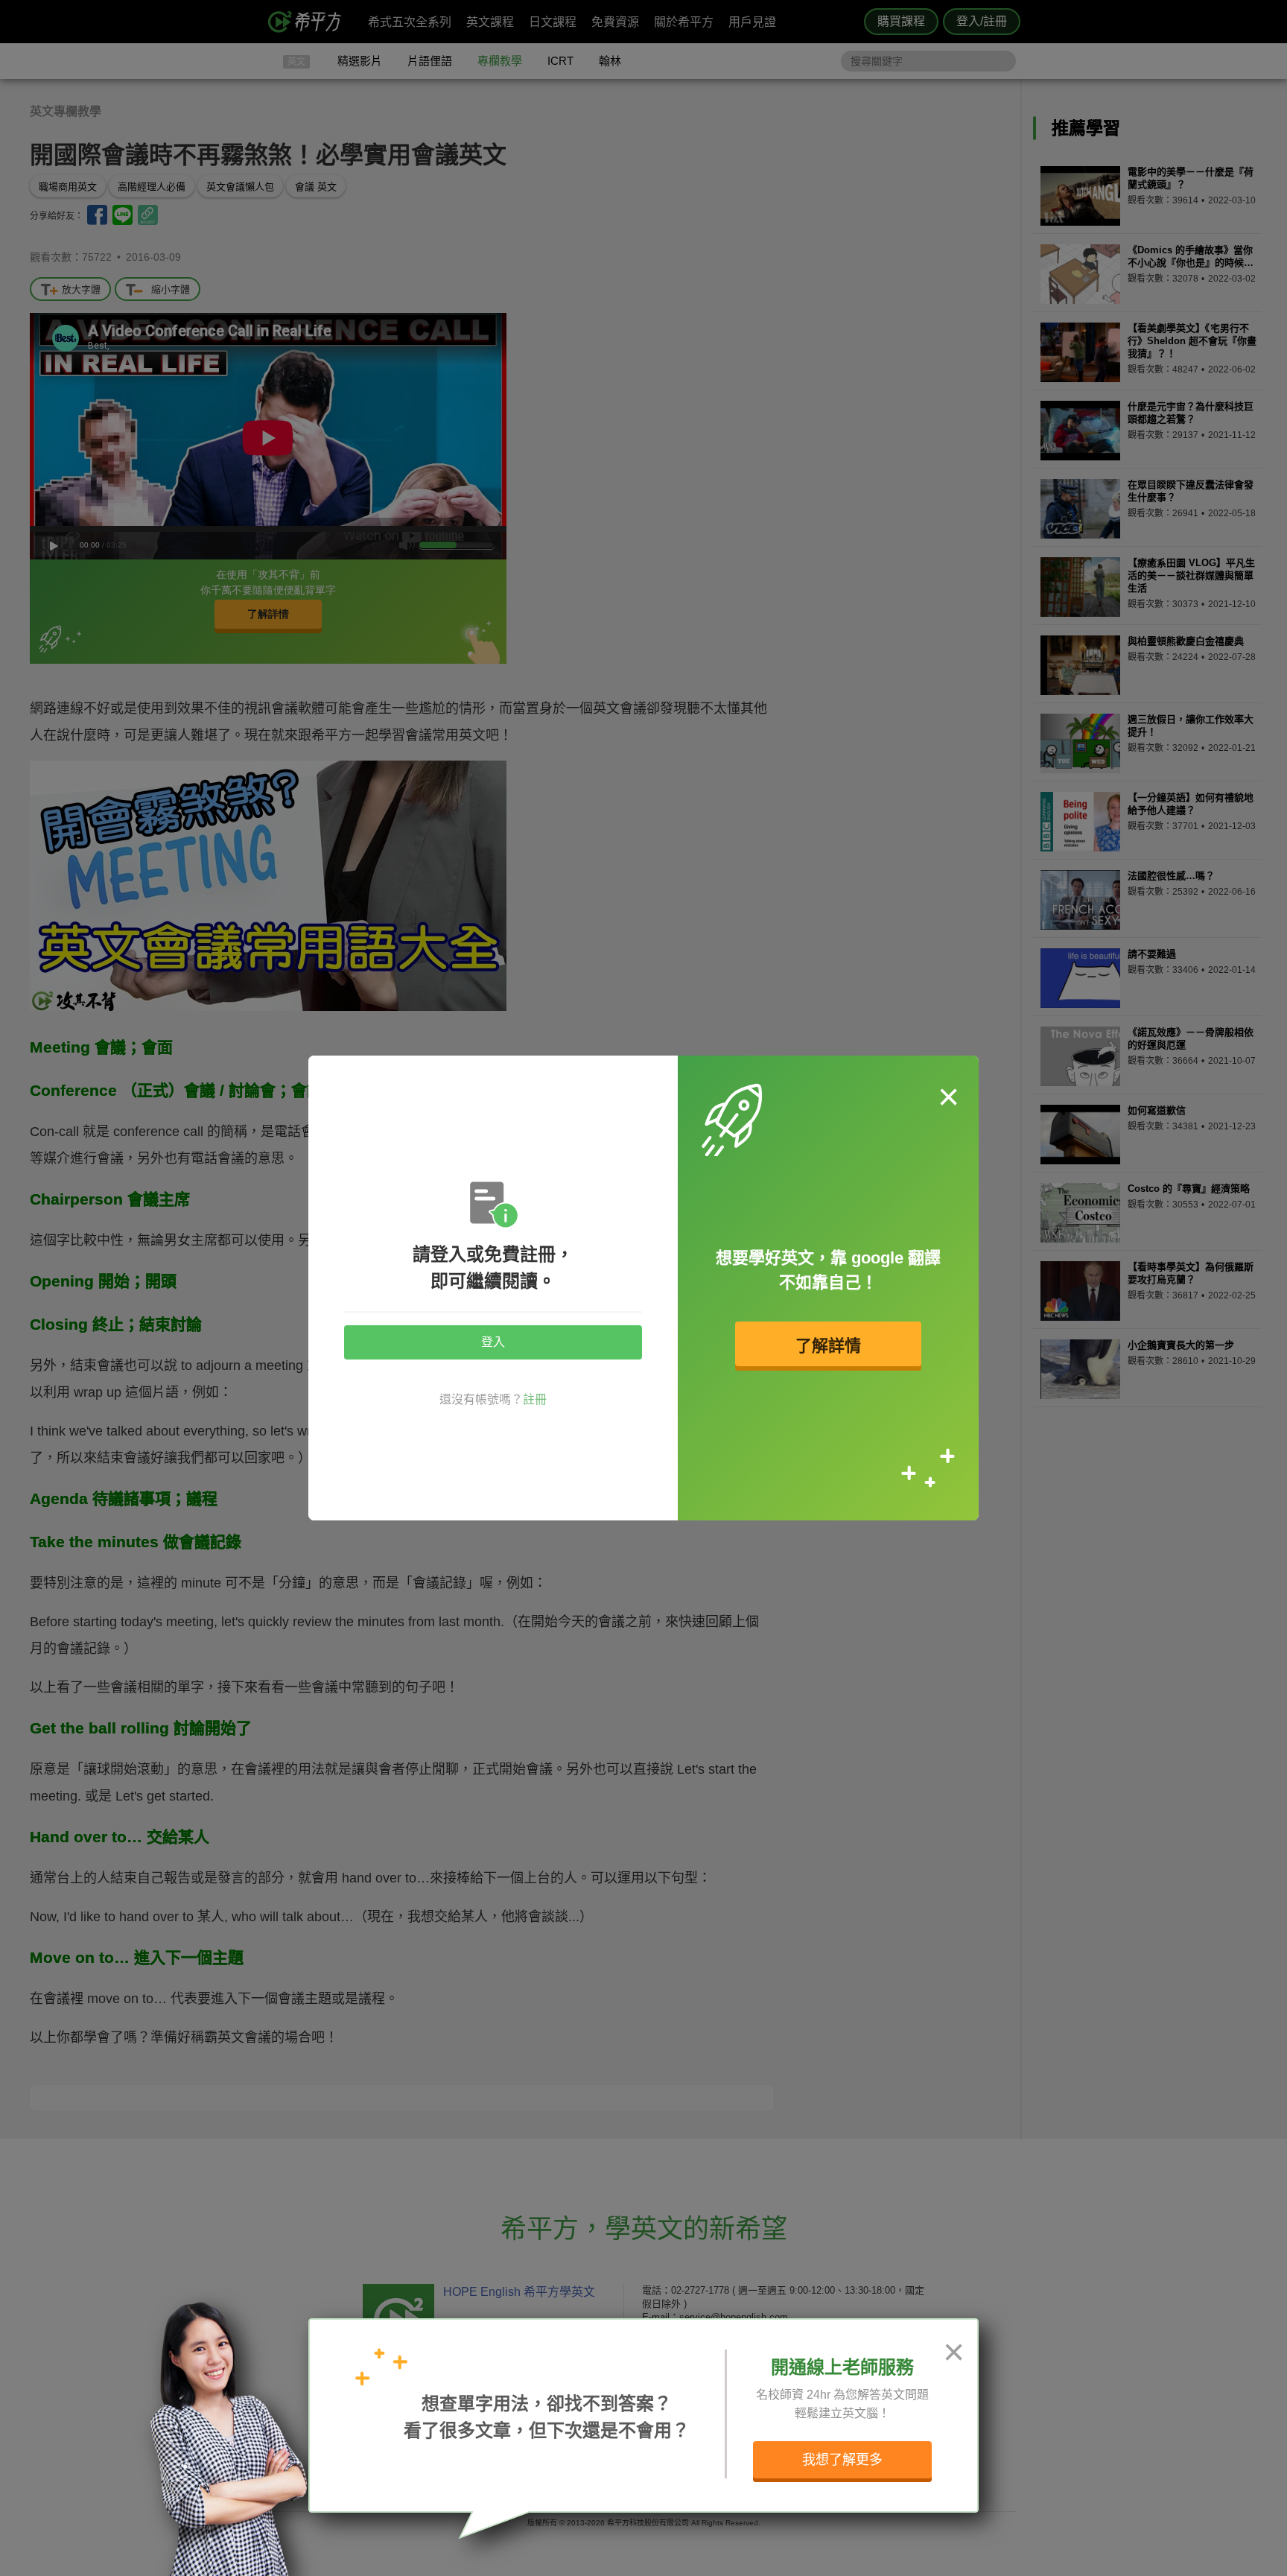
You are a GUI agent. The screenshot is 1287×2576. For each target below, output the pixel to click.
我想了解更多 (842, 2460)
